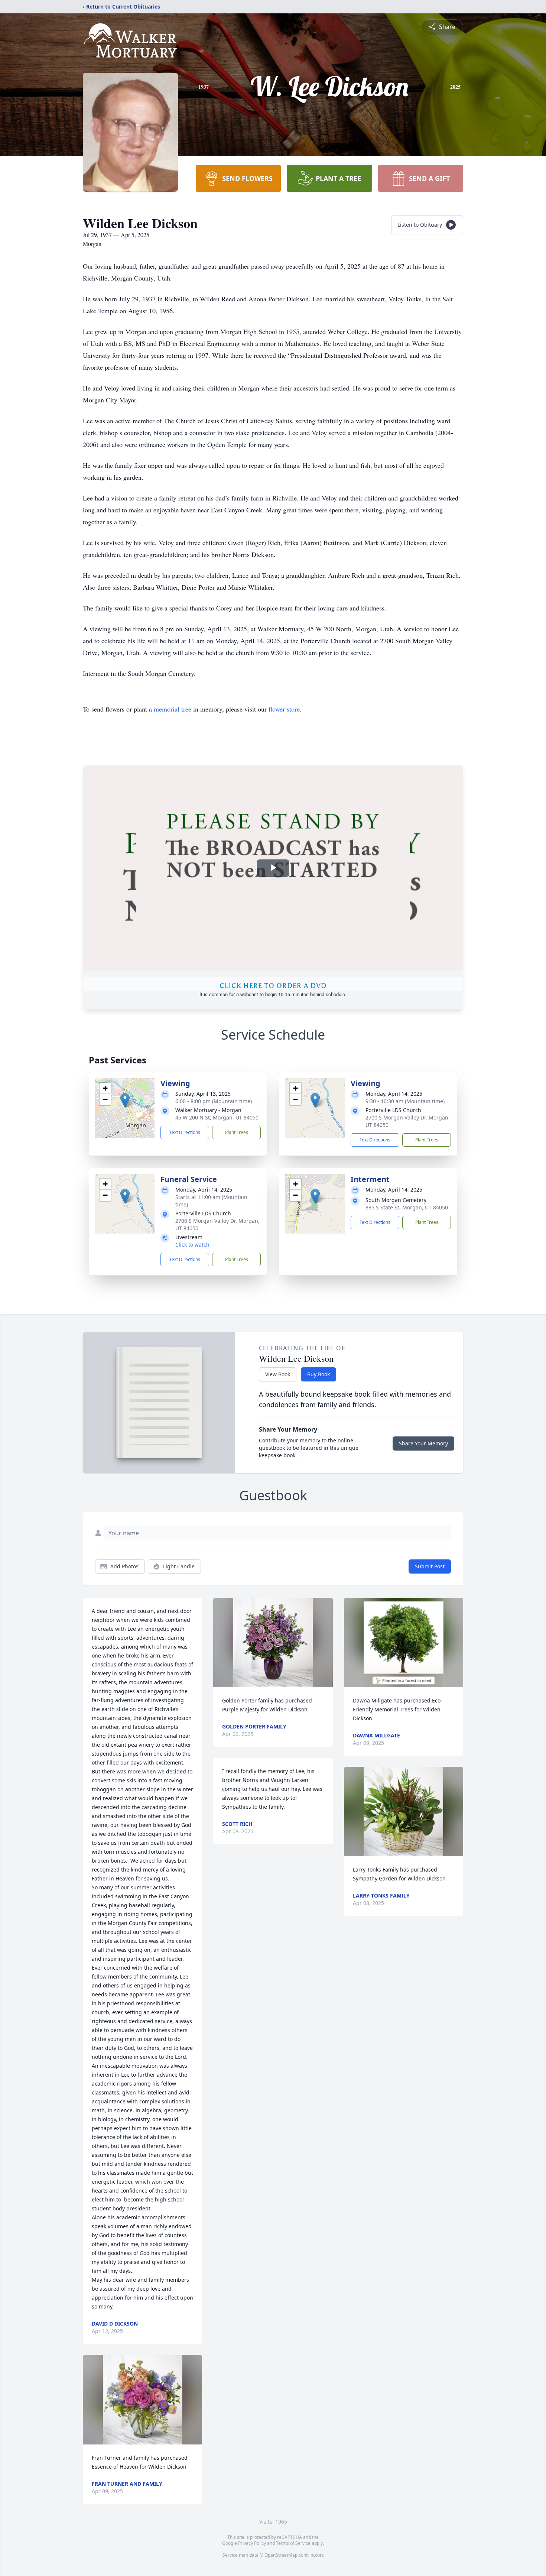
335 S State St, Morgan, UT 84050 (407, 1207)
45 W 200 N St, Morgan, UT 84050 (217, 1117)
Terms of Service (293, 2543)
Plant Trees (237, 1132)
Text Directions (185, 1132)
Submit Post (430, 1566)
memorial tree (173, 709)
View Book (278, 1374)
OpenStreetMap (281, 2555)
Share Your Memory (423, 1443)
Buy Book (318, 1374)
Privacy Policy (252, 2543)
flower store (284, 709)
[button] (125, 1100)
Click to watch (192, 1245)
